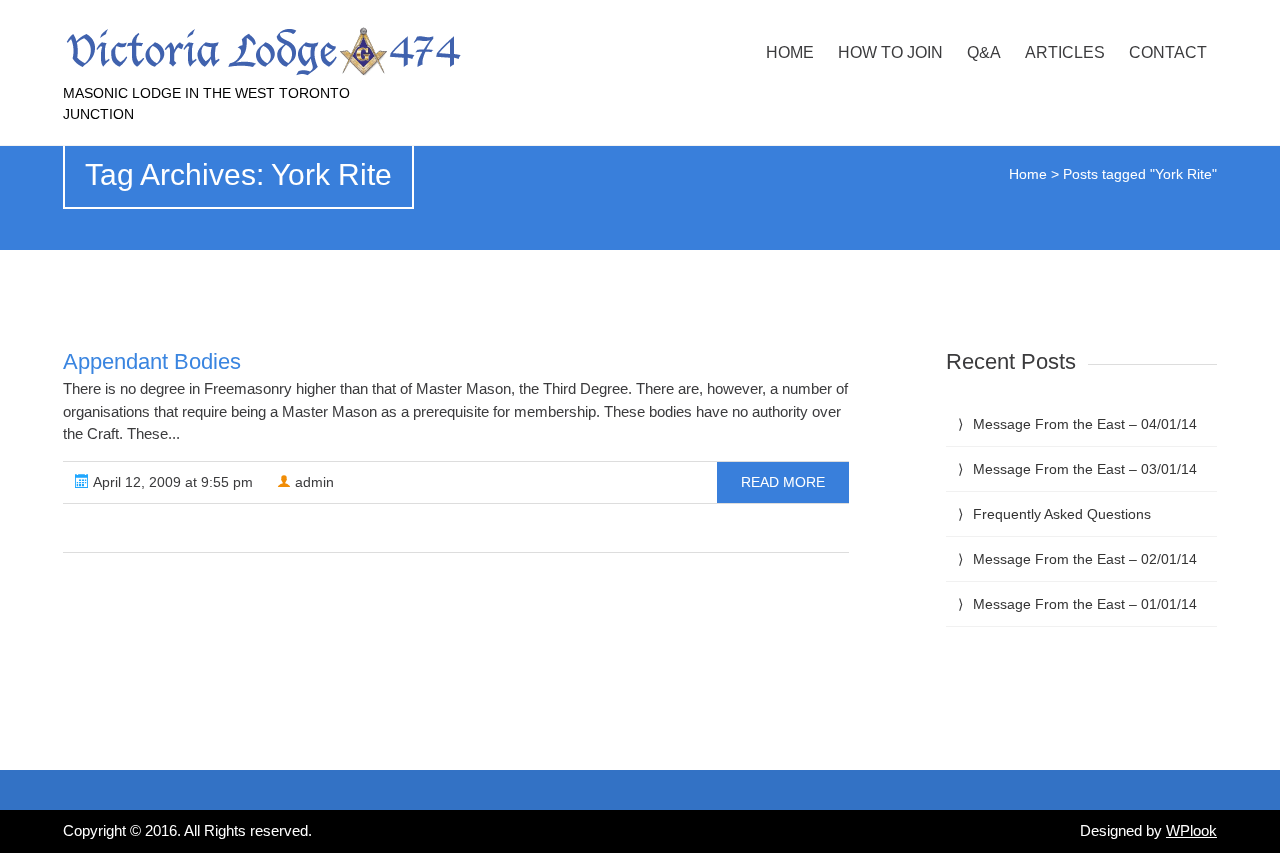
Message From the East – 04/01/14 (1085, 424)
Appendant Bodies (152, 361)
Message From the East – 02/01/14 (1085, 559)
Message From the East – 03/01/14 (1085, 469)
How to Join (890, 52)
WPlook (1191, 830)
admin (312, 482)
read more (783, 482)
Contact (1168, 52)
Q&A (984, 52)
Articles (1065, 52)
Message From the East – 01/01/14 (1085, 604)
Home (790, 52)
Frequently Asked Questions (1062, 514)
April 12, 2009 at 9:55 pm (171, 482)
